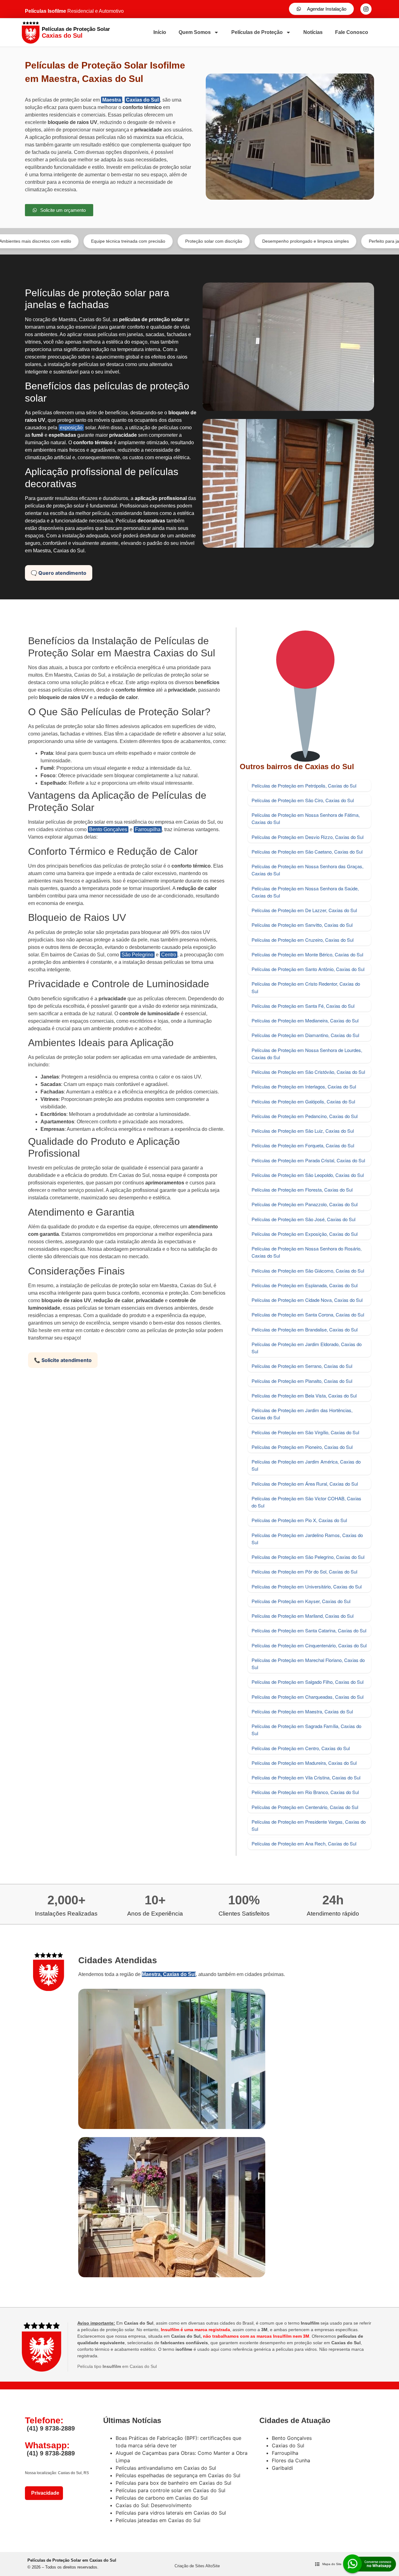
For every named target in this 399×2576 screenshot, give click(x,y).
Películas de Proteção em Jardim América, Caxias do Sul (306, 1465)
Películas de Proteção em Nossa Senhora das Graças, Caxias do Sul (308, 870)
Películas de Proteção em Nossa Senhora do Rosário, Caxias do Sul (307, 1252)
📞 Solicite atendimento (63, 1360)
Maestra (112, 100)
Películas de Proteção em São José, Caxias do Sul (303, 1219)
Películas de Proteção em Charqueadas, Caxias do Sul (308, 1697)
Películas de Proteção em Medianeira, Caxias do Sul (305, 1020)
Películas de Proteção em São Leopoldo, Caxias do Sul (308, 1175)
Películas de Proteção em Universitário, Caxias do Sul (307, 1586)
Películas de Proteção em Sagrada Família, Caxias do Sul (306, 1730)
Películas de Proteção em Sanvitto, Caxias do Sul (302, 925)
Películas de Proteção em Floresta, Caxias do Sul (302, 1190)
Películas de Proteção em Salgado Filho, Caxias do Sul (308, 1682)
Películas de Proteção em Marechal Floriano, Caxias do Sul (308, 1664)
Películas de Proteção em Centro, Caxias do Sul (301, 1748)
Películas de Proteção (257, 32)
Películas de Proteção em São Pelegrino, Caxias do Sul (308, 1557)
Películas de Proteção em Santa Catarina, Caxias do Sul (309, 1630)
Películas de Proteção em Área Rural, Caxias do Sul (305, 1484)
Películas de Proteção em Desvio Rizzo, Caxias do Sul (308, 837)
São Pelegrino (137, 955)
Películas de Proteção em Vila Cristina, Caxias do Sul (306, 1777)
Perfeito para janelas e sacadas (338, 241)
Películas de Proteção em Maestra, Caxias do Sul (302, 1711)
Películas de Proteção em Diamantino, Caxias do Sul (305, 1035)
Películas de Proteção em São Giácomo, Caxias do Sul (308, 1271)
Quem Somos (195, 32)
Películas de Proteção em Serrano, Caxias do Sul (302, 1366)
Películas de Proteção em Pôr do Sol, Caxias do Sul (304, 1571)
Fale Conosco (352, 32)
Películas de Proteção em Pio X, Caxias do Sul (299, 1520)
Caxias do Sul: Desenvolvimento (154, 2505)
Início (160, 32)
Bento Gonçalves (108, 829)
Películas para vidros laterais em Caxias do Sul (171, 2513)
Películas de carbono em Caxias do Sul (162, 2498)
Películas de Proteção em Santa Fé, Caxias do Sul (303, 1006)
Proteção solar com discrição (151, 241)
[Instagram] (366, 9)
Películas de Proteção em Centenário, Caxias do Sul (305, 1807)
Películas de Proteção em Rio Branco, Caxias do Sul (305, 1792)
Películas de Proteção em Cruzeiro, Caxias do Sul (303, 940)
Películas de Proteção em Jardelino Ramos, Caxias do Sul (307, 1539)
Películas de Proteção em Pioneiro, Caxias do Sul (302, 1447)
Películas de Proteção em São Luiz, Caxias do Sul (303, 1131)
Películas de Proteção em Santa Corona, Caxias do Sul (308, 1314)
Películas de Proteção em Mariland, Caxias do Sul (303, 1616)
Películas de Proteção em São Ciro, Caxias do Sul (303, 800)
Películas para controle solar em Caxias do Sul (171, 2490)
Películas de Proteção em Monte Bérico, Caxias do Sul (307, 954)
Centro (169, 955)
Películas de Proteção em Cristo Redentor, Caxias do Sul (306, 987)
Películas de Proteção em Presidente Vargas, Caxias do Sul (309, 1825)
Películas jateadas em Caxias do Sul (158, 2520)
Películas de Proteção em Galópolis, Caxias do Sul (303, 1101)
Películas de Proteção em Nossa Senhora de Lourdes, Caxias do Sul (307, 1054)
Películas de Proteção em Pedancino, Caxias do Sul (305, 1116)
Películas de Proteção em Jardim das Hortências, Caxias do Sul (302, 1414)
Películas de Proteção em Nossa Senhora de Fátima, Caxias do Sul (306, 818)
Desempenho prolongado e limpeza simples (243, 241)
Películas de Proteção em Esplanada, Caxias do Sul (305, 1285)
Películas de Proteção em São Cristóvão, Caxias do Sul (308, 1072)
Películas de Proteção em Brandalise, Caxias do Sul (305, 1329)
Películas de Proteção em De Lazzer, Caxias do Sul (304, 910)
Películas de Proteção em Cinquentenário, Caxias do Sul (309, 1645)
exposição (71, 428)
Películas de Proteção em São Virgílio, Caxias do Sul (305, 1432)
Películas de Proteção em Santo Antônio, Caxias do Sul (308, 969)
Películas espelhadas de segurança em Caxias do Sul (178, 2475)
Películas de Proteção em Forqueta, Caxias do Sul (303, 1145)
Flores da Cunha (291, 2460)
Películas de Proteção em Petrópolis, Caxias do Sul (304, 786)
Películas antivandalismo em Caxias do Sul (166, 2468)
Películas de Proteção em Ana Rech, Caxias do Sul (304, 1843)
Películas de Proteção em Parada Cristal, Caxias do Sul (308, 1160)
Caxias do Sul (142, 100)
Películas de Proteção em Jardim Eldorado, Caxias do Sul (307, 1348)
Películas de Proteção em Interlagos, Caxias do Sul (304, 1086)
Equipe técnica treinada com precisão (66, 241)
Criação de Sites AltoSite (197, 2566)
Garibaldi (282, 2468)
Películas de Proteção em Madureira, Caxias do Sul (304, 1763)
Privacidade (44, 2493)
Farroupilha (148, 829)
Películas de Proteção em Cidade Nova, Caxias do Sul (307, 1300)
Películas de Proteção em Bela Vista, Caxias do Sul (304, 1395)
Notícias (313, 32)
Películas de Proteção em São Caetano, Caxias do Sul (307, 852)
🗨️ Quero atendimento (59, 573)
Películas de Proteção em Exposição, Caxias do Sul (305, 1234)
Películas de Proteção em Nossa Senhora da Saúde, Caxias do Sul (305, 892)
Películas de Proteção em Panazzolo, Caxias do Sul (305, 1204)
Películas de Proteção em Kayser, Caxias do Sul (301, 1601)
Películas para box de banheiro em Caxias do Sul (173, 2483)
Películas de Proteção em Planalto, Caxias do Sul (302, 1381)
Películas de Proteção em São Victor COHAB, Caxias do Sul (306, 1502)
